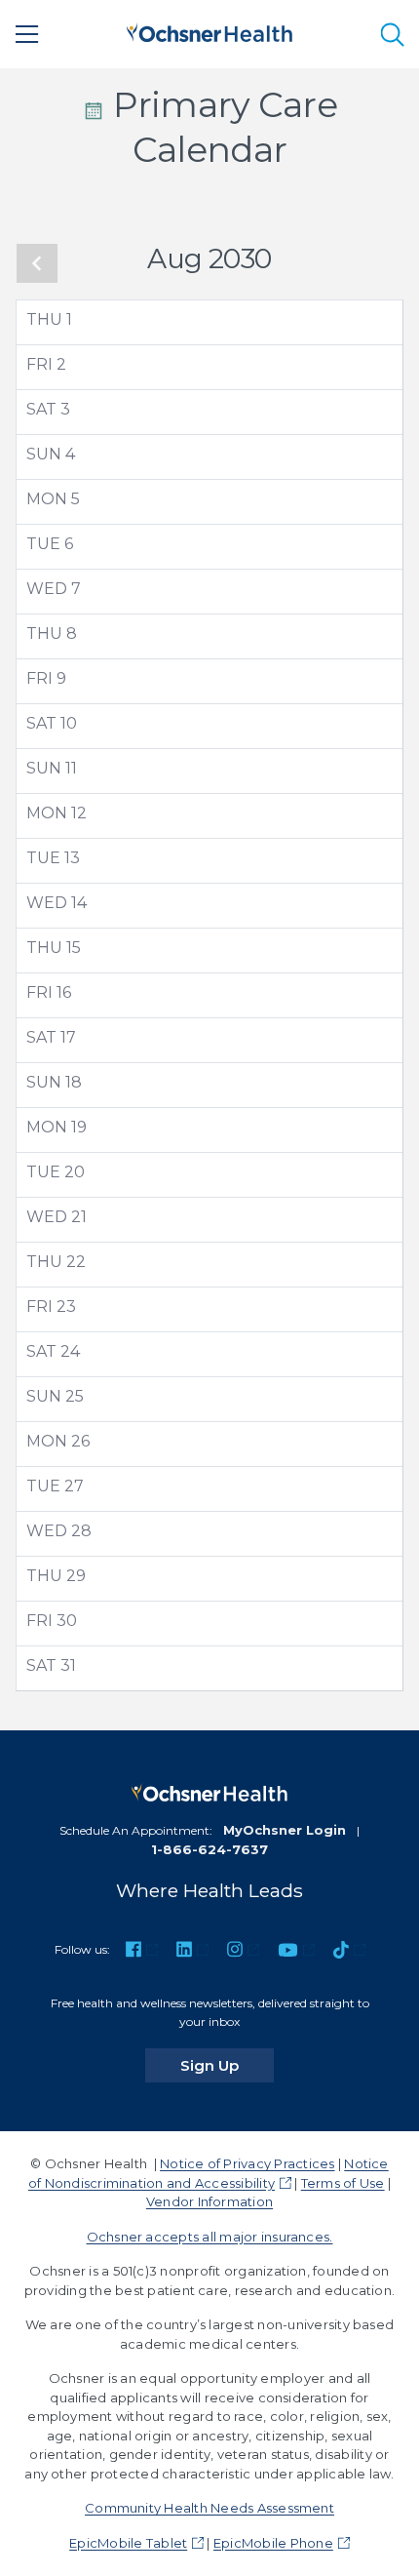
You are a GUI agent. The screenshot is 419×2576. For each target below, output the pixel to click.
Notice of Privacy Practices (247, 2163)
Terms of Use (343, 2183)
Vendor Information (209, 2201)
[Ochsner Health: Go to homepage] (209, 31)
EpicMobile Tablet (128, 2543)
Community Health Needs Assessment (209, 2508)
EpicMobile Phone (273, 2543)
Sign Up (227, 2065)
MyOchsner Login (285, 1830)
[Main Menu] (27, 34)
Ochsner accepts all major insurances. (210, 2237)
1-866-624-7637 (209, 1849)
